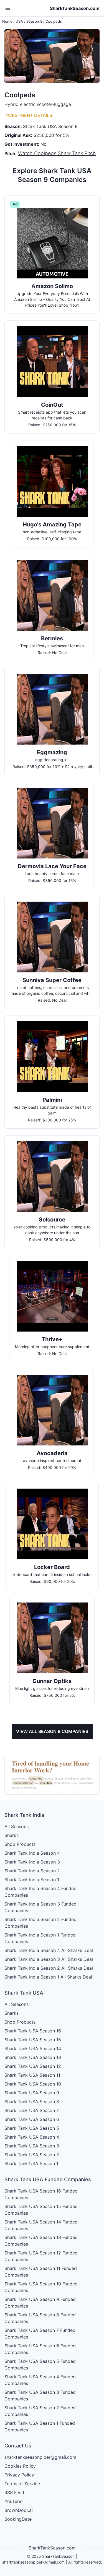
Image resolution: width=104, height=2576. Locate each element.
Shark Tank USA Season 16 (33, 2031)
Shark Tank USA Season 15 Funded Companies (41, 2210)
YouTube (13, 2501)
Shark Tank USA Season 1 (31, 2163)
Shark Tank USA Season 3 (32, 2146)
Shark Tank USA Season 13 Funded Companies (41, 2241)
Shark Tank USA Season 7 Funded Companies (40, 2334)
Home (7, 21)
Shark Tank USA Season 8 (32, 2102)
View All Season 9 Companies (52, 1731)
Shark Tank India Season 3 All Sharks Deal (49, 1959)
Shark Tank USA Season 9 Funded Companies (40, 2303)
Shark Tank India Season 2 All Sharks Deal (49, 1968)
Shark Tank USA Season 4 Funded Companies (40, 2380)
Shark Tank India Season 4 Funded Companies (40, 1892)
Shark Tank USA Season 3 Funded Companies (40, 2395)
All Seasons (17, 1826)
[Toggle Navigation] (8, 8)
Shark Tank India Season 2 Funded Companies (40, 1923)
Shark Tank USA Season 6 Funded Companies (40, 2349)
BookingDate (18, 2519)
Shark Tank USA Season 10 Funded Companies (41, 2287)
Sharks (12, 1835)
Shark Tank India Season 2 (32, 1871)
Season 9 (34, 21)
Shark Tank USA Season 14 (33, 2048)
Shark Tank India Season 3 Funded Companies (40, 1907)
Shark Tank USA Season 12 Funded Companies (41, 2256)
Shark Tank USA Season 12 (33, 2066)
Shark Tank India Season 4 (32, 1853)
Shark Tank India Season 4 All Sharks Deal (49, 1950)
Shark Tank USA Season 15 (33, 2040)
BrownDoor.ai (19, 2510)
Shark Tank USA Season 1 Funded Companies (40, 2426)
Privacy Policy (19, 2475)
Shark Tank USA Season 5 (32, 2128)
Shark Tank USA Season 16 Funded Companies (41, 2194)
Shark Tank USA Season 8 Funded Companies (40, 2318)
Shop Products (20, 1844)
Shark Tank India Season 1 (32, 1880)
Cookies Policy (20, 2466)
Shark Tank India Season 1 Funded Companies (40, 1938)
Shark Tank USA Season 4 (32, 2137)
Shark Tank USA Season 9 (32, 2093)
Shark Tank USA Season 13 (33, 2057)
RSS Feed (14, 2493)
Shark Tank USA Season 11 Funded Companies (41, 2272)
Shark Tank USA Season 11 (32, 2075)
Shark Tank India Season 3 (32, 1862)
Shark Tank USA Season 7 (32, 2110)
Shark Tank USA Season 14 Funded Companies (41, 2225)
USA (19, 21)
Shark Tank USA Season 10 (33, 2084)
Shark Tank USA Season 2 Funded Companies (40, 2411)
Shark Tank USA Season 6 (32, 2119)
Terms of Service (22, 2484)
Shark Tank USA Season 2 (32, 2155)
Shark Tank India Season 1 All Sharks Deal (48, 1977)
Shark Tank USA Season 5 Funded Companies (40, 2364)
